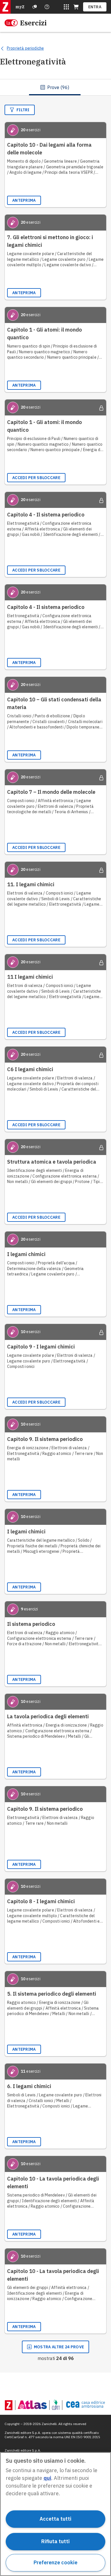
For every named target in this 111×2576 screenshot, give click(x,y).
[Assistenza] (35, 7)
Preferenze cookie (55, 2562)
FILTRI (23, 110)
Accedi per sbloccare (36, 478)
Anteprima (24, 200)
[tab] (55, 87)
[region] (55, 2514)
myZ (20, 7)
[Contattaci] (47, 7)
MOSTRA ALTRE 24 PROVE (59, 2347)
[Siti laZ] (66, 7)
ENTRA (95, 7)
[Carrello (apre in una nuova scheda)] (76, 7)
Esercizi (33, 23)
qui (47, 2478)
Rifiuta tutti (55, 2541)
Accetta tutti (55, 2519)
